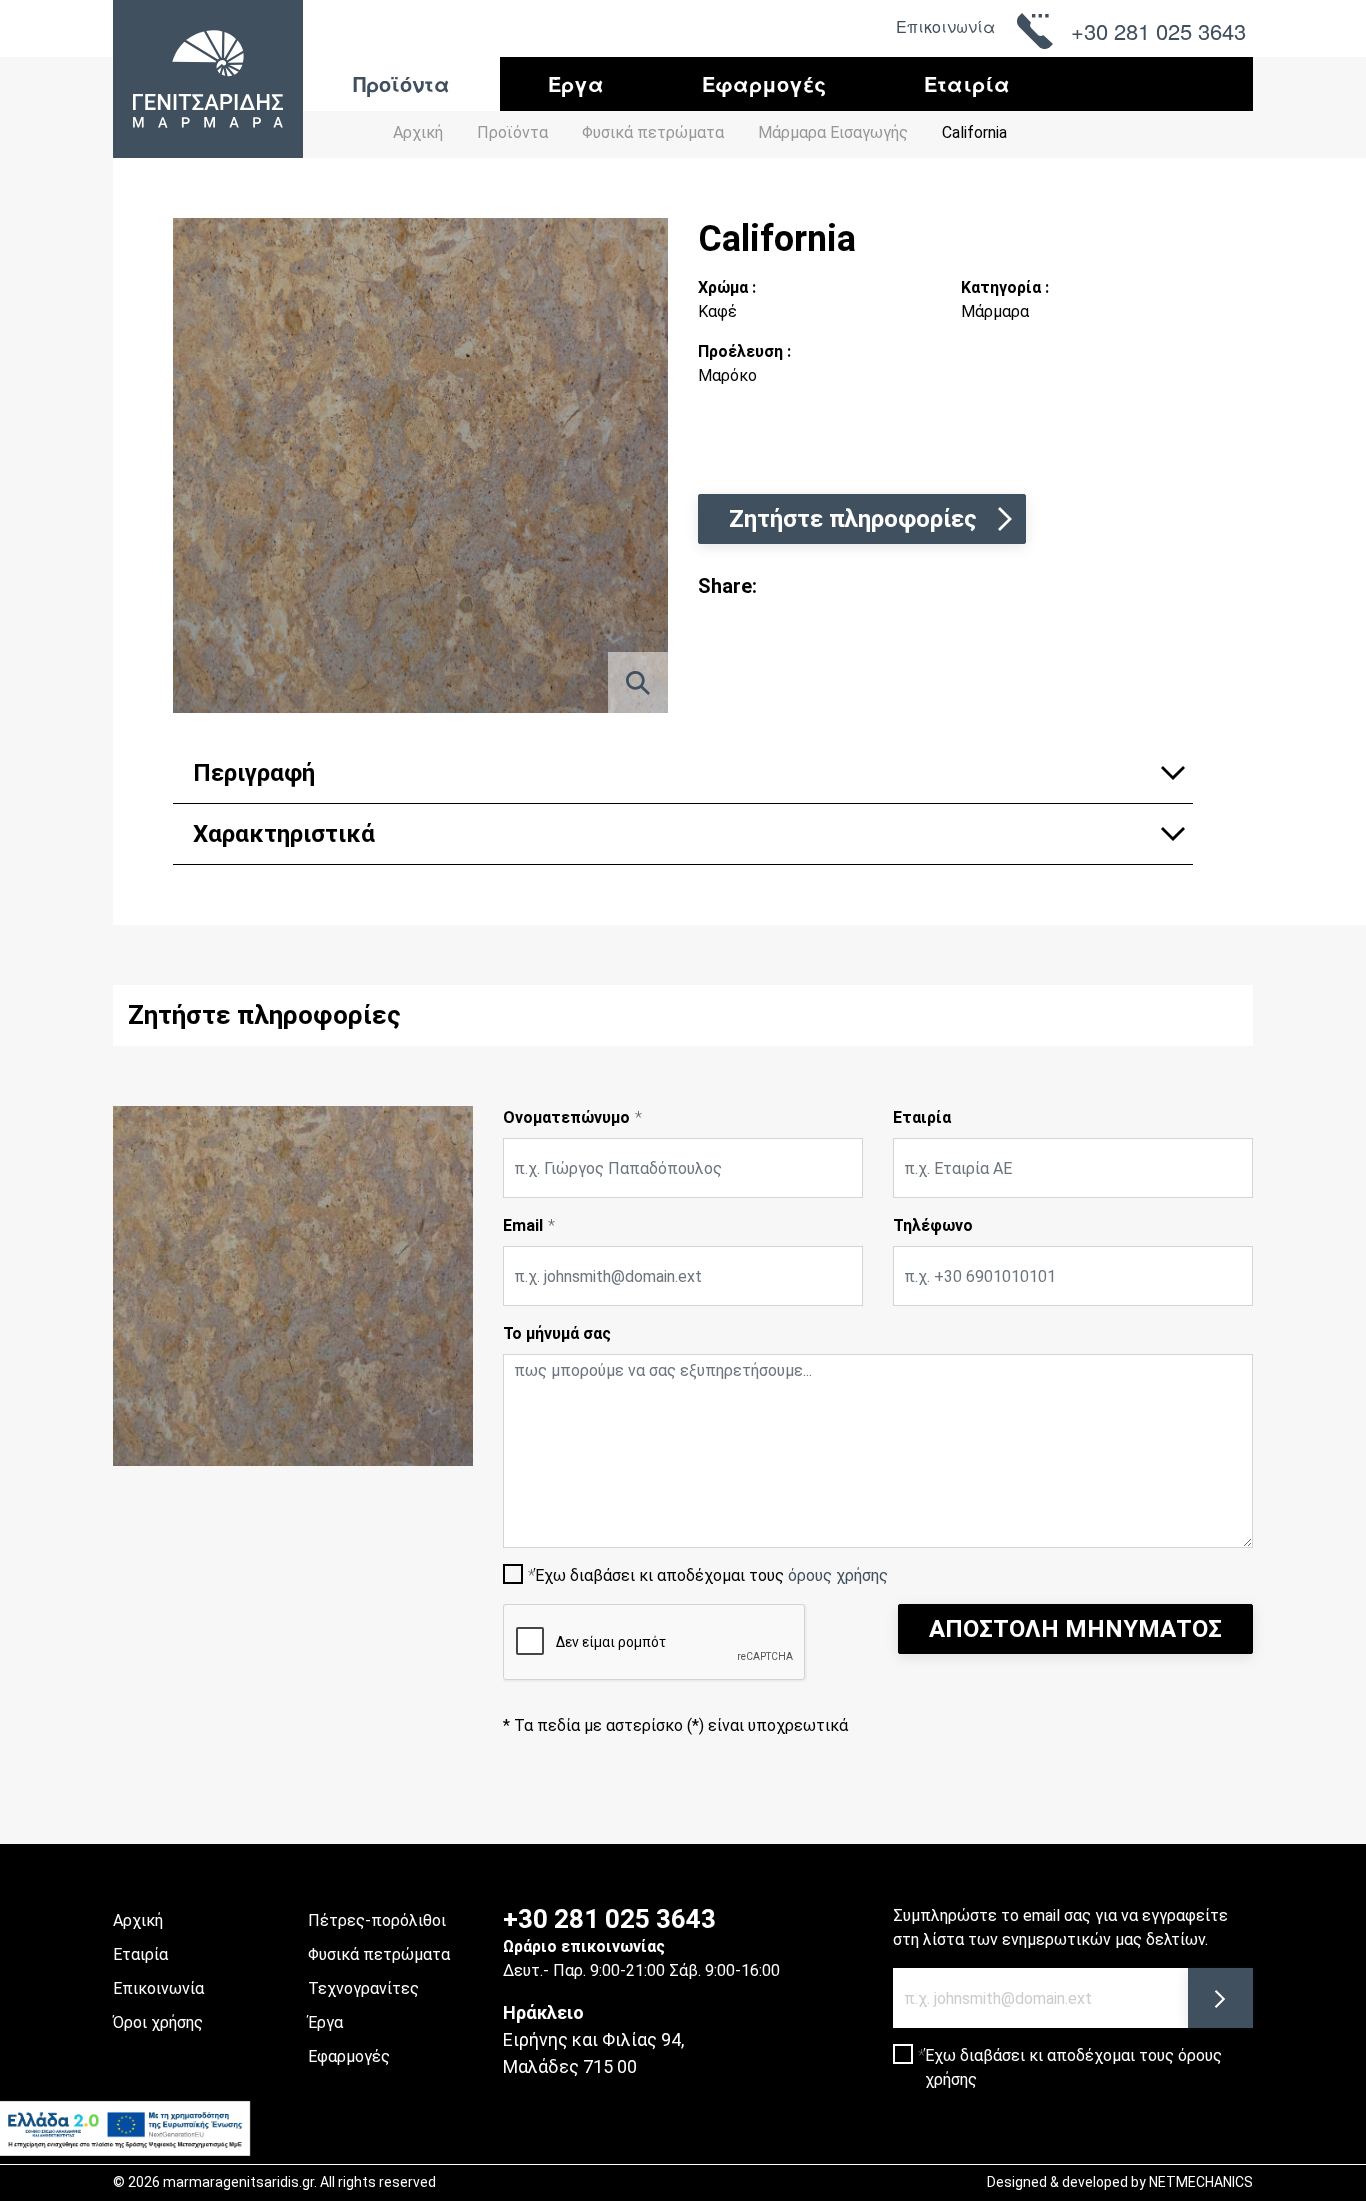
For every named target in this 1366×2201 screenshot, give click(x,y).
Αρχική (418, 132)
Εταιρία (967, 83)
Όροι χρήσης (158, 2022)
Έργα (576, 83)
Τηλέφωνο (933, 1225)
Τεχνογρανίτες (363, 1988)
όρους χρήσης (838, 1575)
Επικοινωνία (945, 26)
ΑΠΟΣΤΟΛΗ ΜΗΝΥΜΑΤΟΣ (1075, 1629)
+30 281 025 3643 (609, 1919)
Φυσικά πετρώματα (379, 1954)
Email (523, 1225)
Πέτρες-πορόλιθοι (377, 1920)
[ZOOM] (638, 682)
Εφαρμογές (764, 83)
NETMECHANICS (1201, 2182)
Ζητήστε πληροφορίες (853, 519)
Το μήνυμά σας (557, 1333)
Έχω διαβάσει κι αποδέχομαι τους (711, 1575)
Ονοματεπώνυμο (566, 1117)
